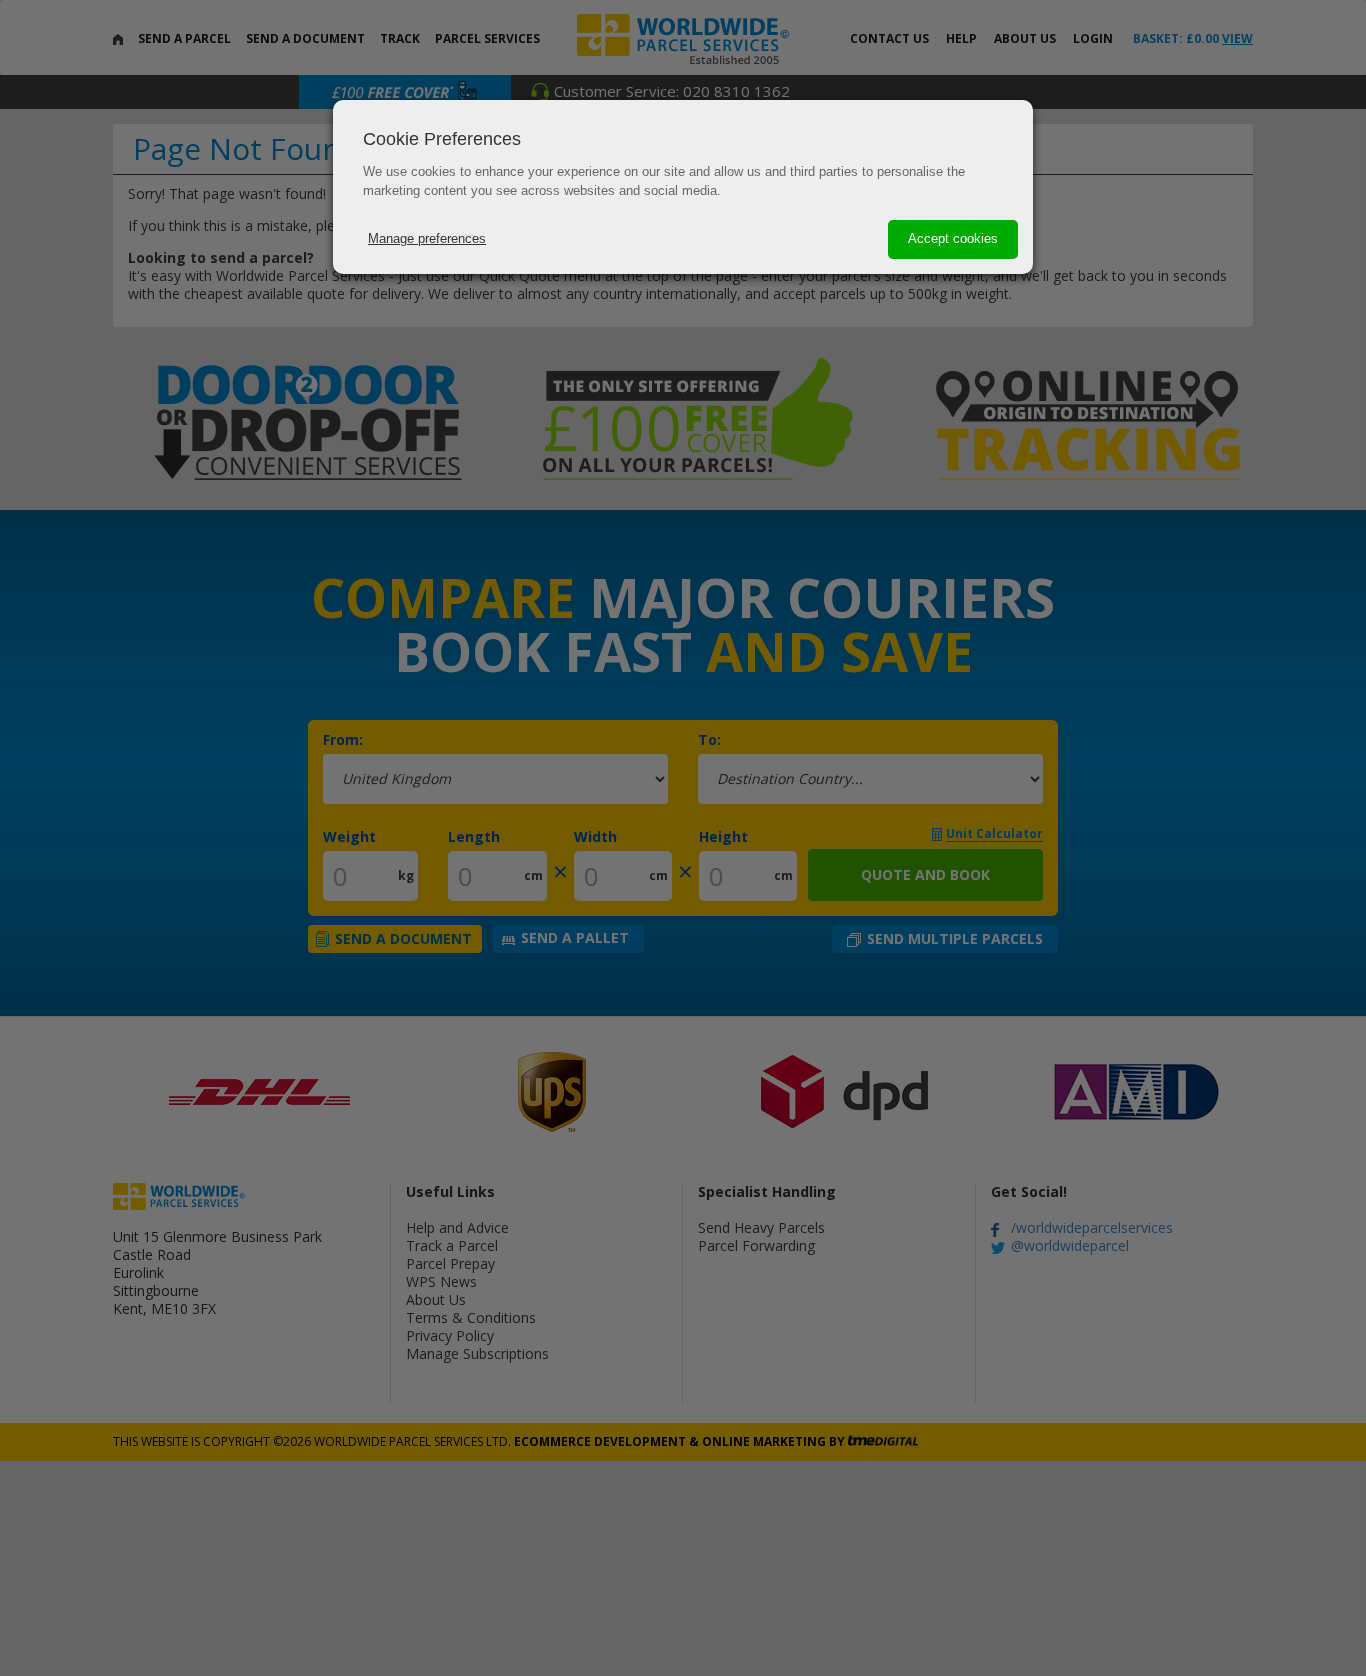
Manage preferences (427, 238)
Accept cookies (953, 238)
